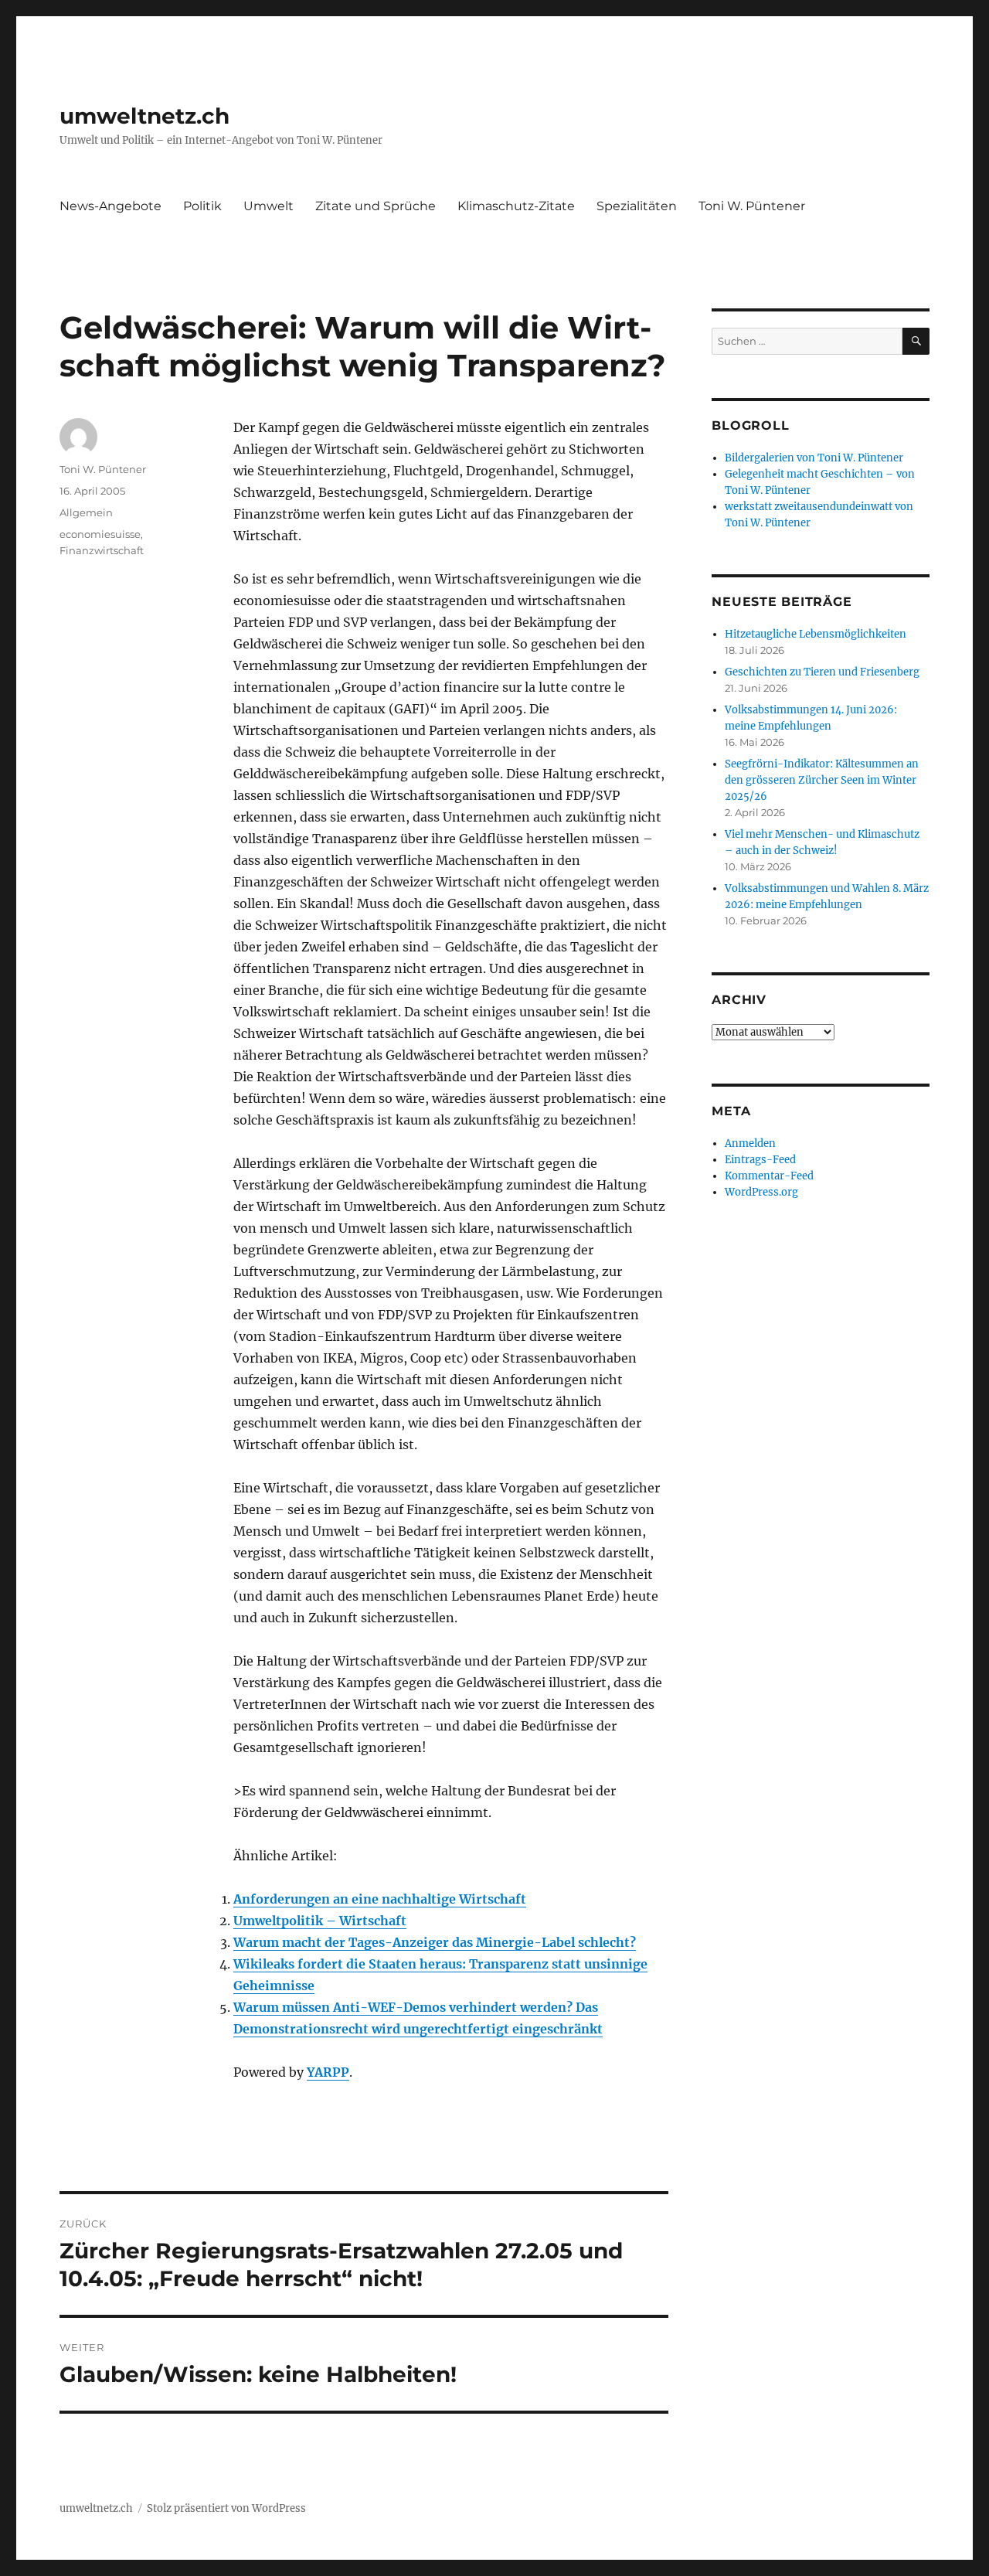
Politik (202, 206)
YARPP (328, 2072)
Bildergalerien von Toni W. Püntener (814, 458)
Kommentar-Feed (769, 1176)
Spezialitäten (637, 206)
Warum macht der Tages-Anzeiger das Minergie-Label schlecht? (435, 1942)
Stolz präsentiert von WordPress (226, 2508)
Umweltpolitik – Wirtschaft (320, 1921)
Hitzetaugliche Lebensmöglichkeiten (816, 634)
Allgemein (86, 512)
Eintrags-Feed (760, 1160)
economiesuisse (100, 534)
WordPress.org (761, 1192)
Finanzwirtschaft (102, 550)
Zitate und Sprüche (376, 206)
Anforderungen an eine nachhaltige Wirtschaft (380, 1899)
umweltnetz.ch (144, 116)
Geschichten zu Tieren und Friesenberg (822, 672)
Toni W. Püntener (752, 206)
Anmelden (750, 1143)
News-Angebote (110, 206)
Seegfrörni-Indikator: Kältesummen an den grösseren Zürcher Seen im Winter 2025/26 (822, 780)
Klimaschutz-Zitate (516, 206)
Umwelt (268, 206)
